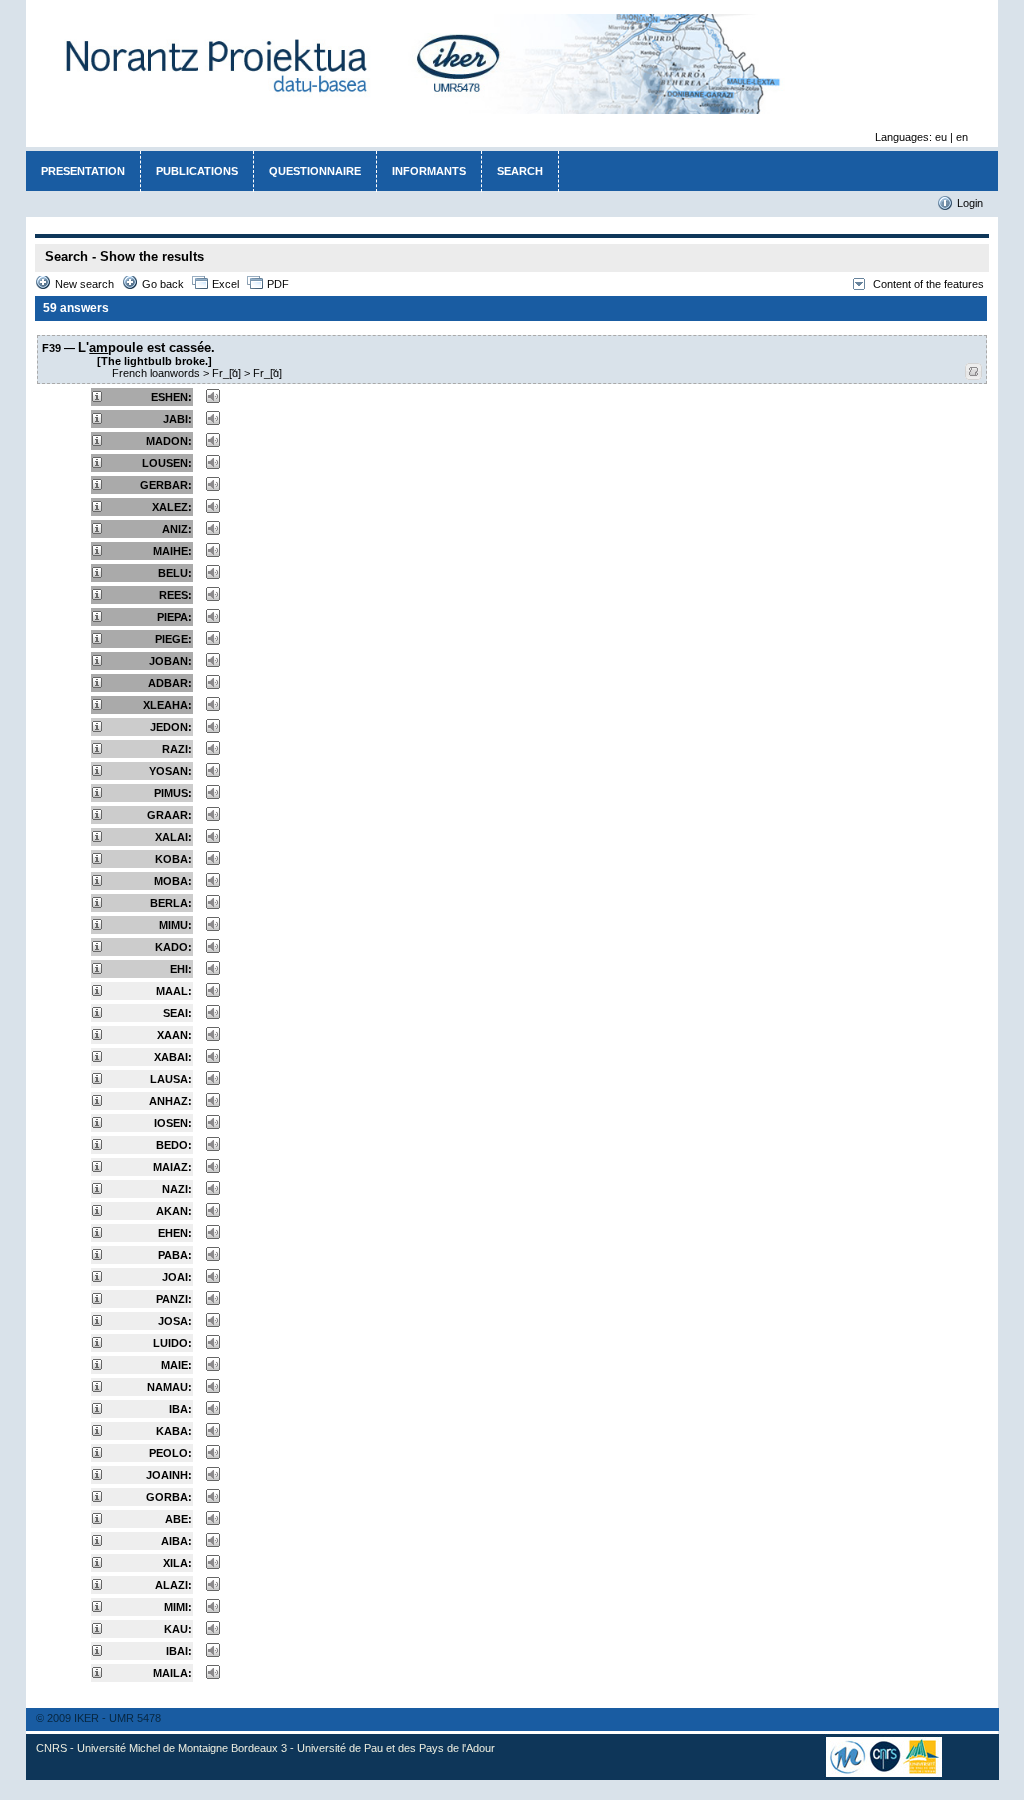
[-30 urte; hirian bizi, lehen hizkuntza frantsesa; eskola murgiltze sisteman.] (97, 1652)
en (962, 137)
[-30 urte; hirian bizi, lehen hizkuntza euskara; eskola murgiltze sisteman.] (97, 1410)
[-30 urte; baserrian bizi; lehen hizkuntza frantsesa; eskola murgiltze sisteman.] (97, 1322)
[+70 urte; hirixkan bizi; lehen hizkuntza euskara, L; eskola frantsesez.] (97, 398)
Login (970, 203)
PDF (278, 284)
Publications (197, 171)
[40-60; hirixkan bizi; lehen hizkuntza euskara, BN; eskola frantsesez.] (97, 904)
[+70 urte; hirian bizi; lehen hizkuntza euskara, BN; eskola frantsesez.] (97, 706)
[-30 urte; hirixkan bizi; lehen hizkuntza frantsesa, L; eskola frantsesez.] (97, 1300)
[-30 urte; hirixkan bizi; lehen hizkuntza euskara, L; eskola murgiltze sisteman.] (97, 1102)
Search (520, 171)
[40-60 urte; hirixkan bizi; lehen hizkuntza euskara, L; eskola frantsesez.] (97, 750)
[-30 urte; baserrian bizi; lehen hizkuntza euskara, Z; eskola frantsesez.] (97, 992)
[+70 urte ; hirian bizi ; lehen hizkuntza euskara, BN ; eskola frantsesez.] (97, 662)
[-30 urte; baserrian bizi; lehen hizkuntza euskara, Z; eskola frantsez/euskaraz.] (97, 1564)
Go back (163, 284)
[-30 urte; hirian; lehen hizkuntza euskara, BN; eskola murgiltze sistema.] (97, 1432)
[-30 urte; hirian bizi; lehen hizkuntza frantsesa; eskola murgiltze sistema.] (97, 1256)
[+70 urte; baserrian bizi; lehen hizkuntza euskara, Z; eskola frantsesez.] (97, 486)
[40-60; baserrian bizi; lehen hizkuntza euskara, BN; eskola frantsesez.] (97, 838)
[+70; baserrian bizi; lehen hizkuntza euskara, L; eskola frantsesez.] (97, 508)
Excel (225, 284)
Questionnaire (315, 171)
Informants (429, 171)
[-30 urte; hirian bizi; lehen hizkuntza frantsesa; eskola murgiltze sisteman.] (97, 1498)
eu (941, 137)
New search (84, 284)
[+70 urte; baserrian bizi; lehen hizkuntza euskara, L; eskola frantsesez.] (97, 442)
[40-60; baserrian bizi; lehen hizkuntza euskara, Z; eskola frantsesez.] (97, 772)
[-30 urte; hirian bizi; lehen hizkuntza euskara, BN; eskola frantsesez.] (97, 1058)
